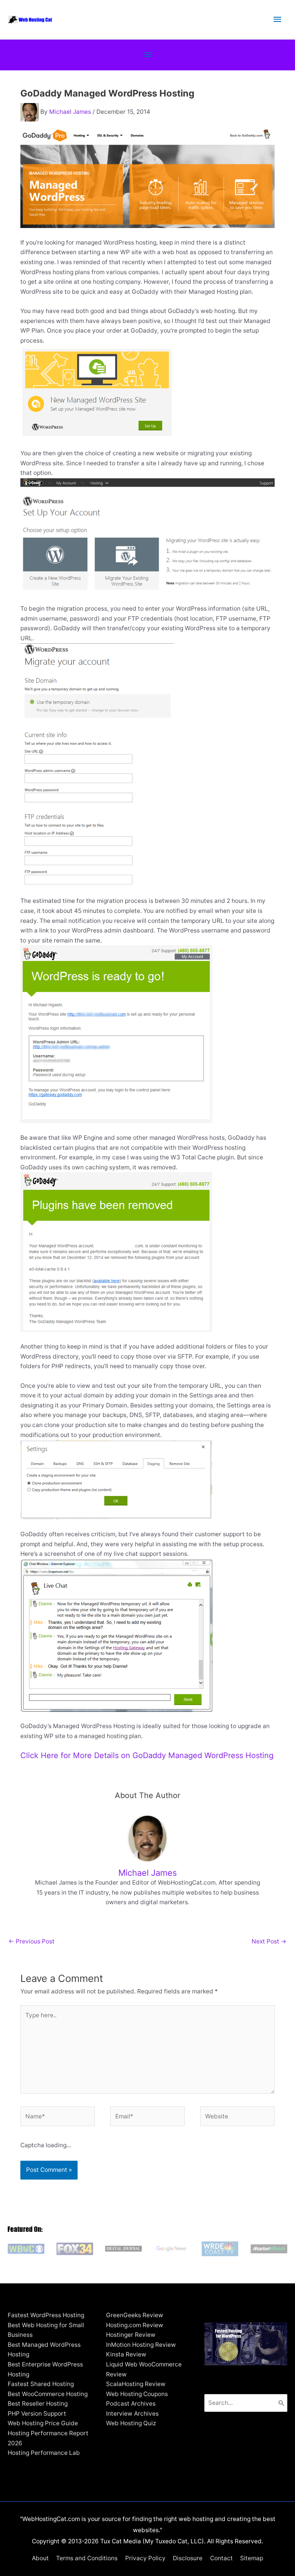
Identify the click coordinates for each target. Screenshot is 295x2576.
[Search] (282, 2403)
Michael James (70, 112)
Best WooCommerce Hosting (48, 2394)
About (40, 2558)
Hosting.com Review (135, 2325)
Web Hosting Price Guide (43, 2423)
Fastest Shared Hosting (41, 2384)
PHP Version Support (37, 2414)
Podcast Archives (131, 2404)
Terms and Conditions (87, 2558)
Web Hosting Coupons (137, 2394)
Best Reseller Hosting (38, 2404)
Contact (221, 2558)
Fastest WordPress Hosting (46, 2315)
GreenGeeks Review (135, 2315)
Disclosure (188, 2558)
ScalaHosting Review (136, 2384)
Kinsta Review (126, 2354)
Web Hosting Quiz (131, 2423)
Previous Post (31, 1941)
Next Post (269, 1941)
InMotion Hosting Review (141, 2345)
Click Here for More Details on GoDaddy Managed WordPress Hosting (147, 1755)
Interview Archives (132, 2414)
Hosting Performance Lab (44, 2453)
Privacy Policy (145, 2558)
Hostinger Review (131, 2335)
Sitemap (252, 2558)
